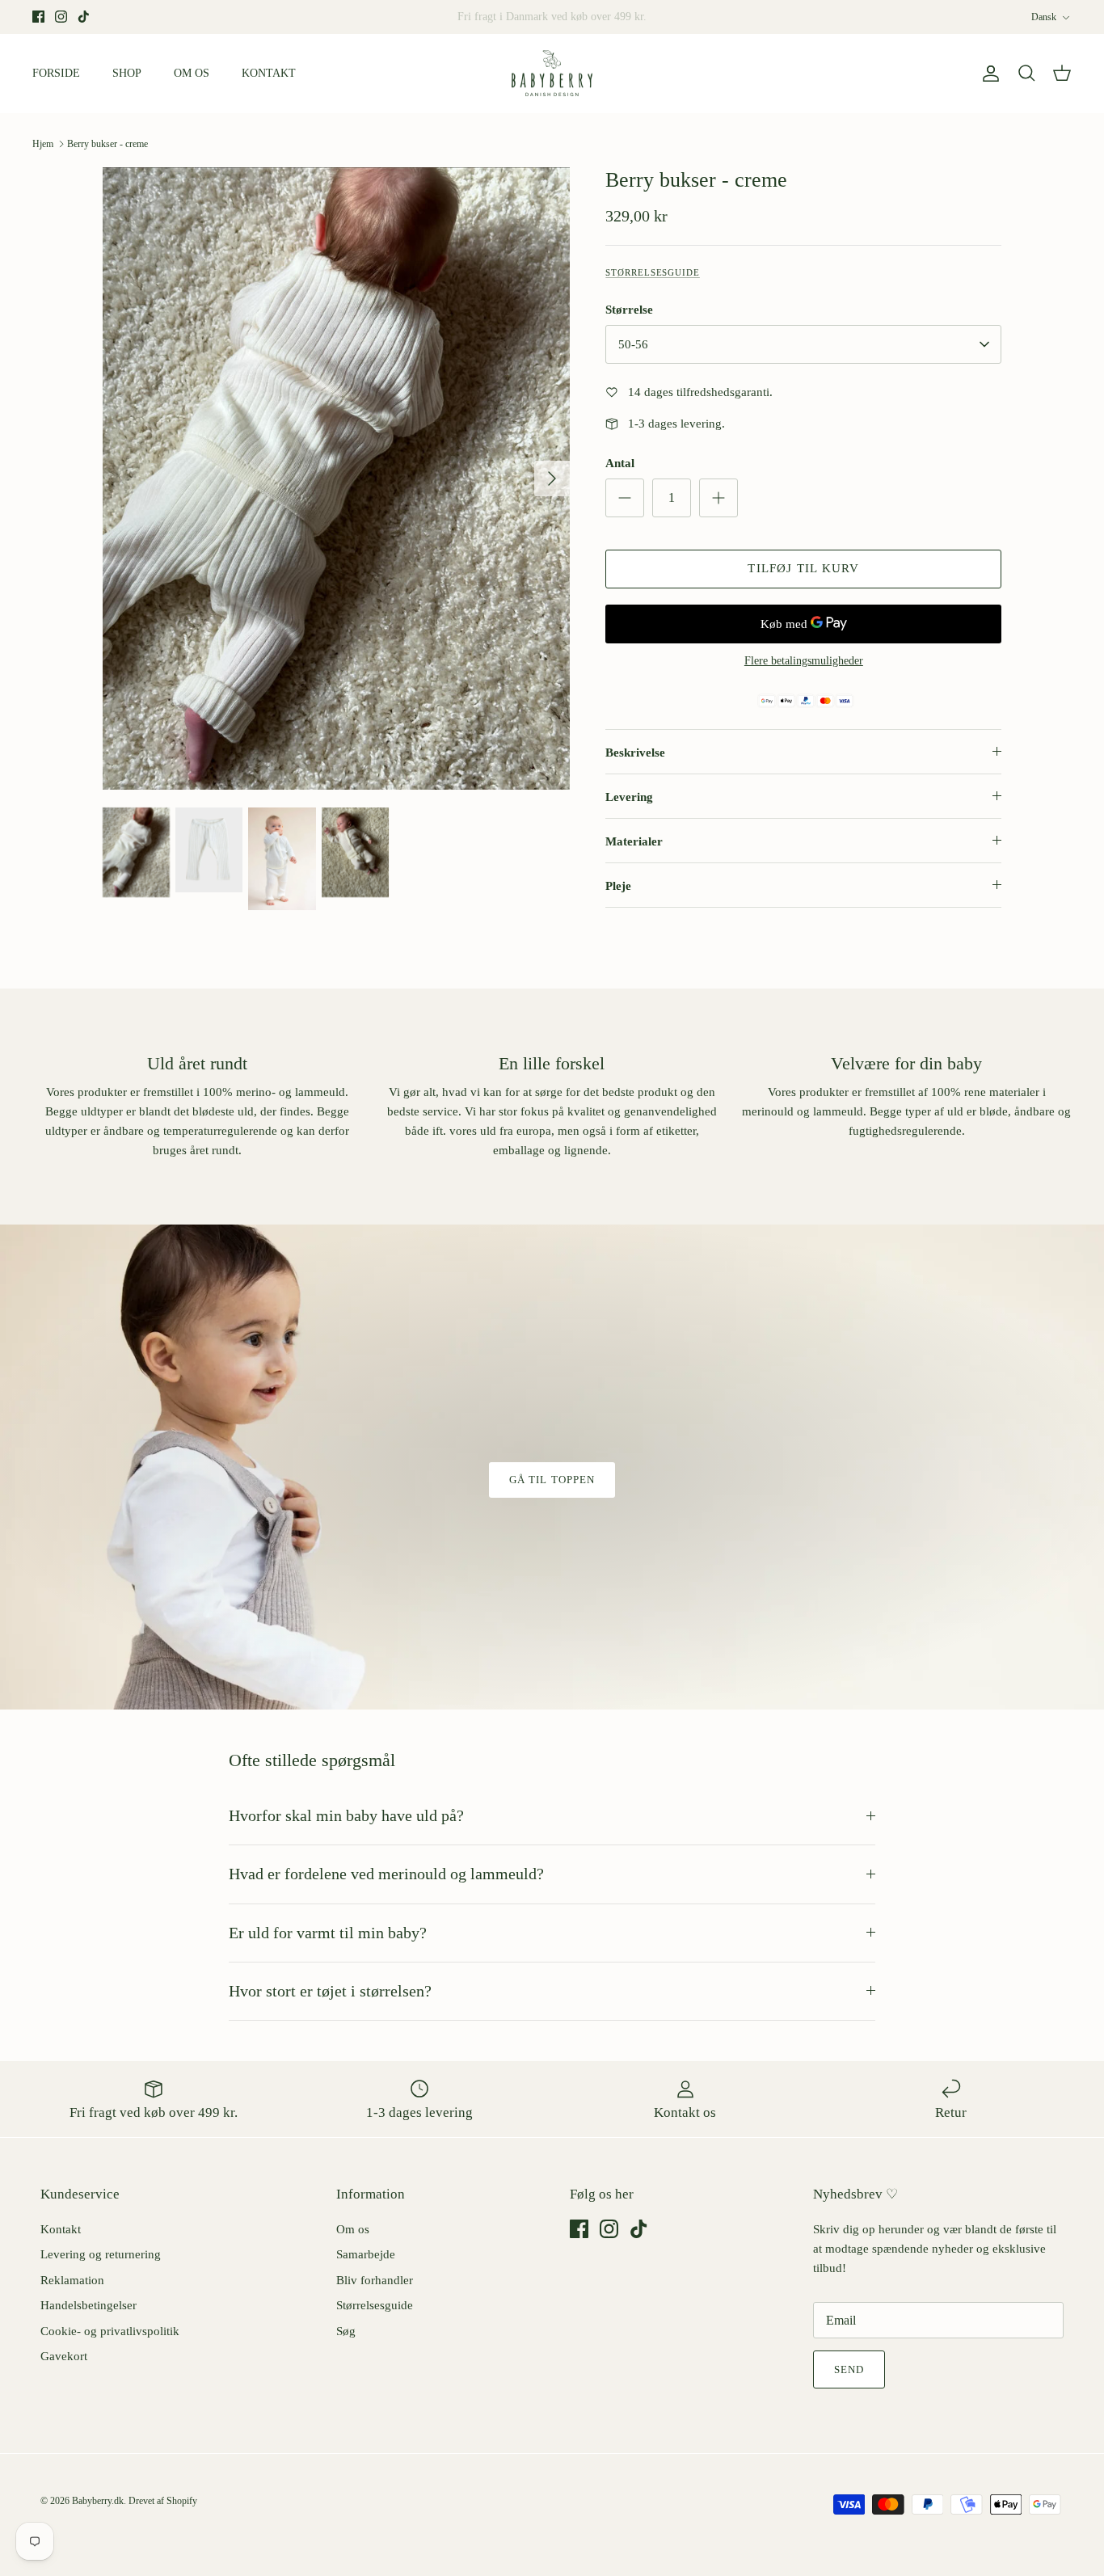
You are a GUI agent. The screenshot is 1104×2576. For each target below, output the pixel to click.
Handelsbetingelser (88, 2305)
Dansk (1044, 17)
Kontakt (61, 2229)
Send (849, 2369)
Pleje (618, 886)
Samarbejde (366, 2254)
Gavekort (64, 2356)
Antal (620, 463)
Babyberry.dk (98, 2501)
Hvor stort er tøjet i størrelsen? (330, 1991)
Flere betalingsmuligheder (804, 661)
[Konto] (988, 74)
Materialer (634, 841)
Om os (353, 2229)
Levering (629, 797)
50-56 (633, 344)
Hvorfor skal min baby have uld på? (346, 1816)
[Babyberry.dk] (552, 74)
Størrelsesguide (653, 272)
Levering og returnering (101, 2254)
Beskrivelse (635, 753)
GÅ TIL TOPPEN (552, 1480)
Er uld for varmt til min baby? (328, 1933)
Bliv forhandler (375, 2280)
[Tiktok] (84, 17)
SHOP (127, 73)
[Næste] (552, 479)
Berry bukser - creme (107, 144)
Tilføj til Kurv (803, 568)
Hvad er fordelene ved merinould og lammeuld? (386, 1874)
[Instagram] (61, 17)
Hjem (43, 144)
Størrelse (629, 310)
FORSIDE (56, 73)
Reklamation (72, 2280)
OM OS (192, 73)
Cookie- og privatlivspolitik (110, 2331)
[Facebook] (38, 17)
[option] (337, 479)
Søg (346, 2331)
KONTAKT (269, 73)
